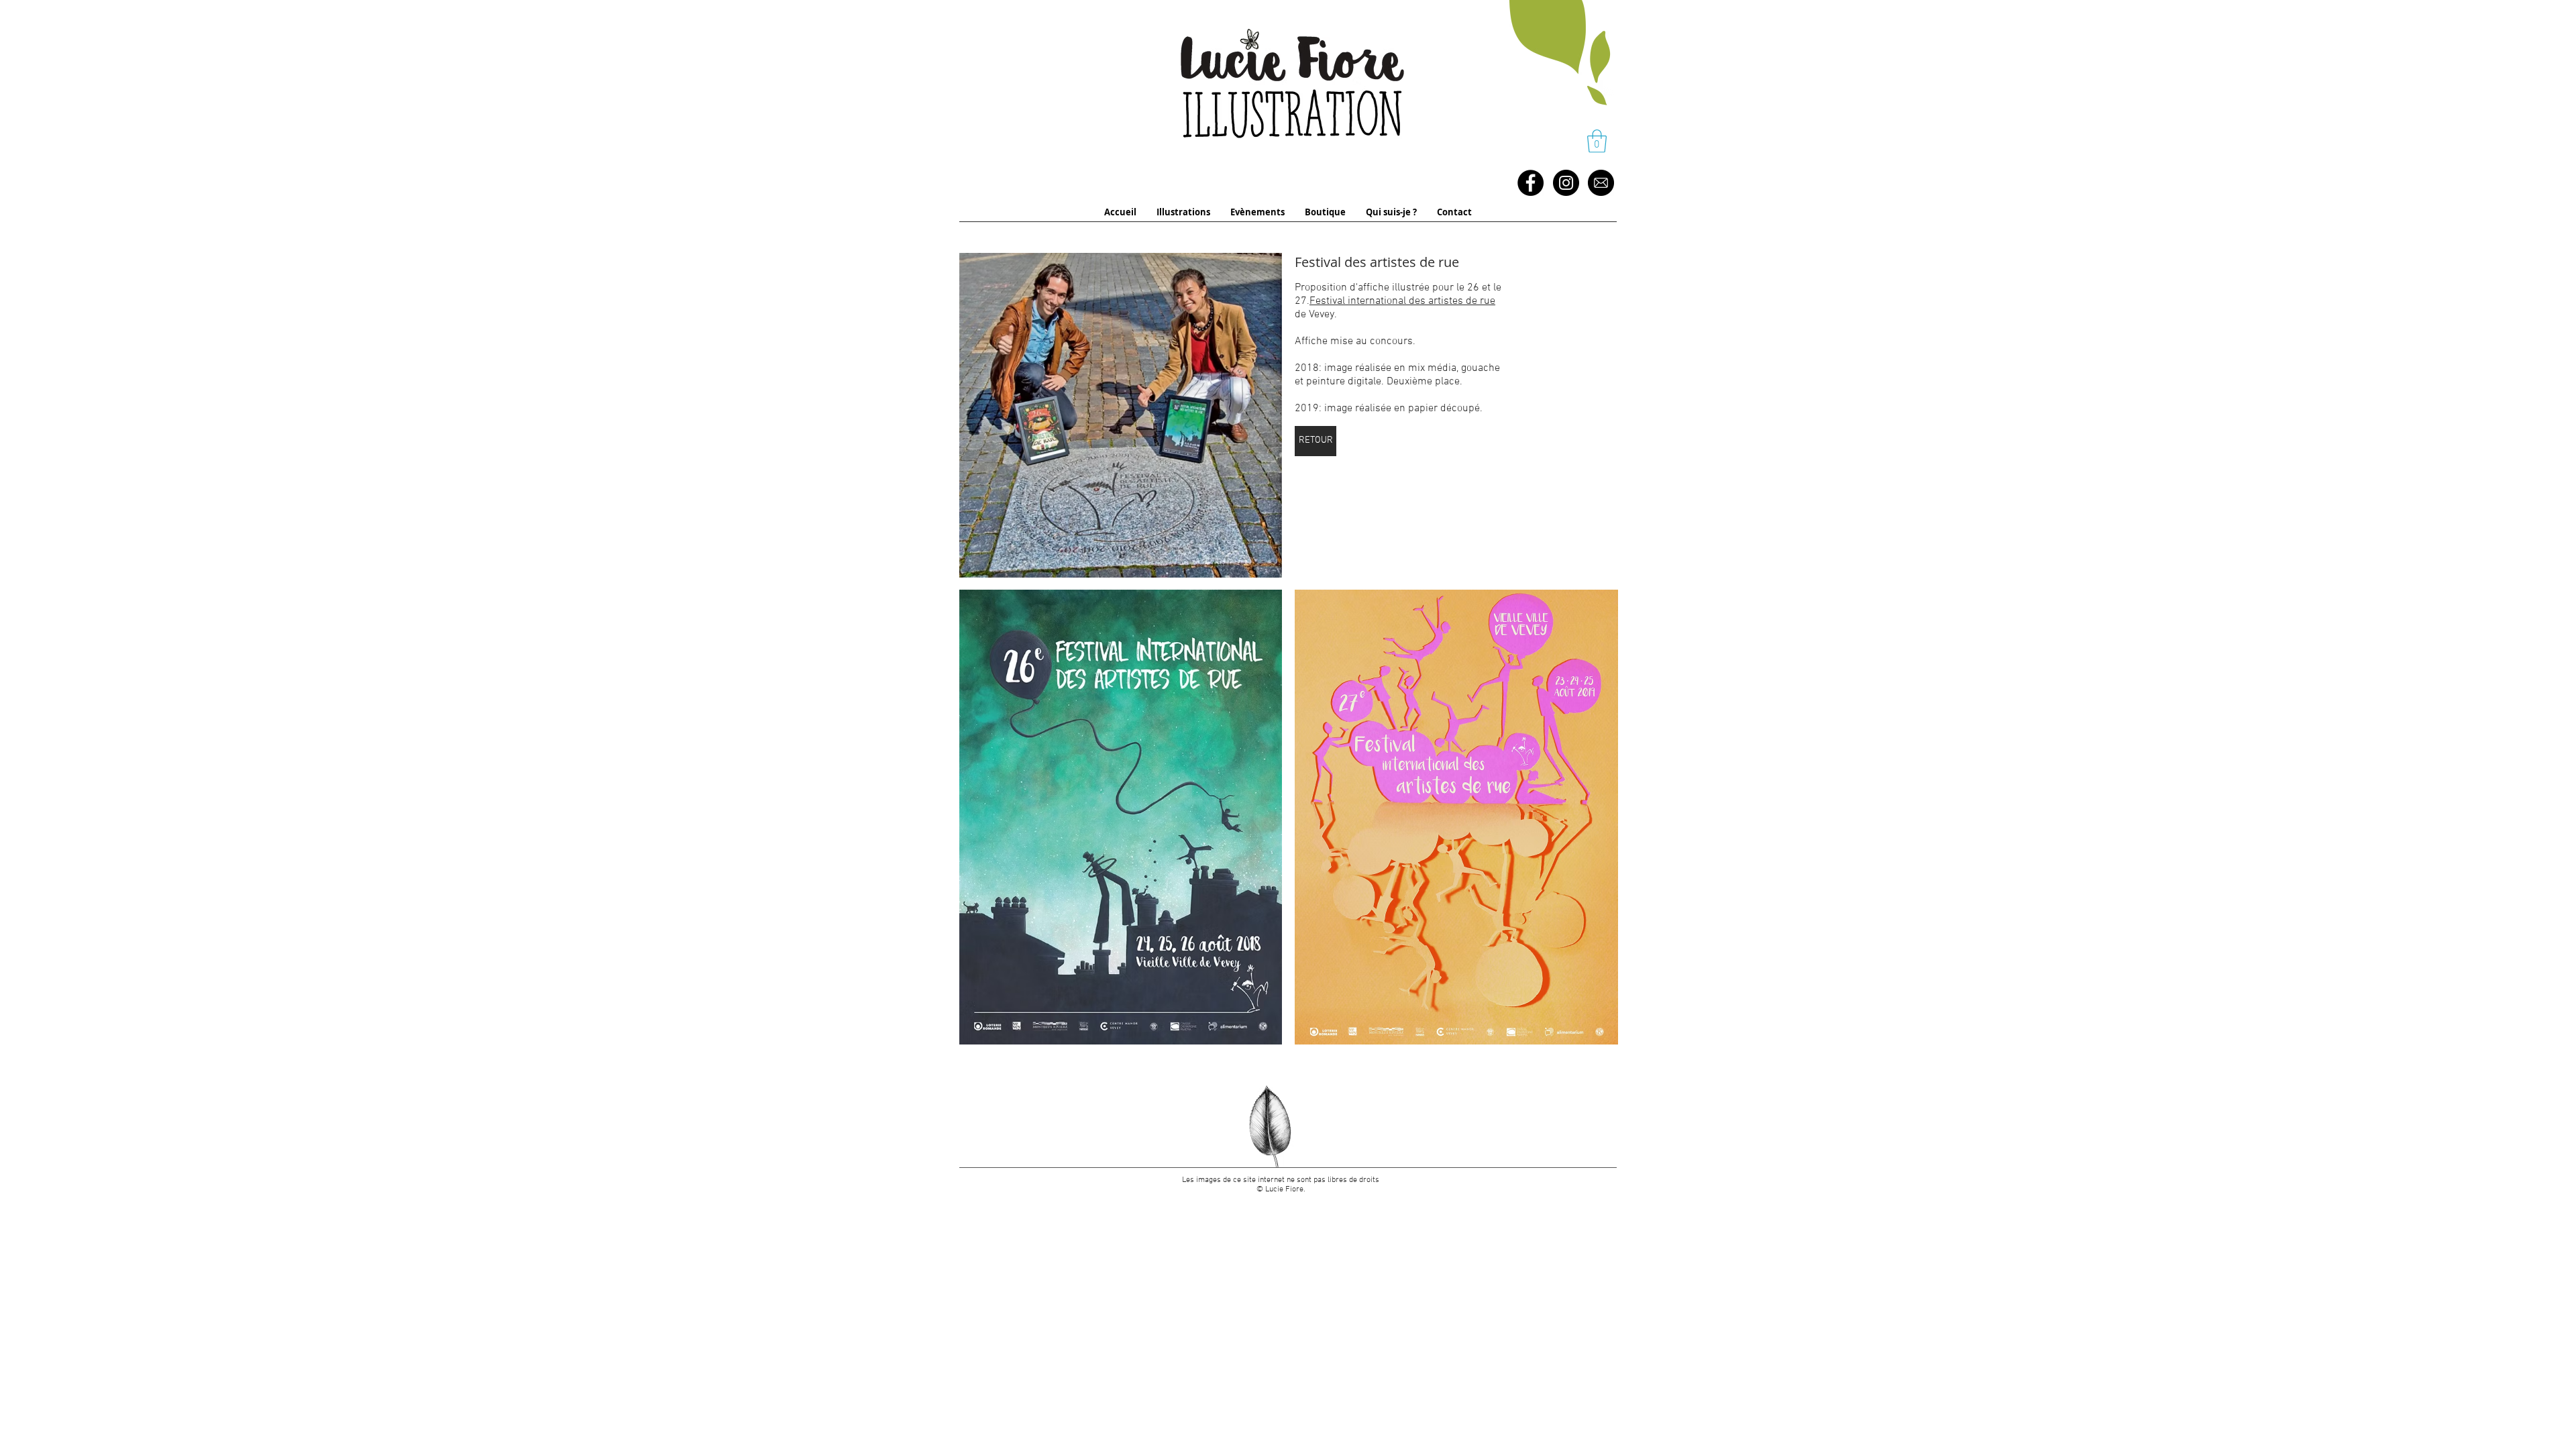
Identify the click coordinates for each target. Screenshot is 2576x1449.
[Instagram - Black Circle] (1566, 183)
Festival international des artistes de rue (1402, 301)
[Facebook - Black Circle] (1531, 183)
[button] (1597, 141)
